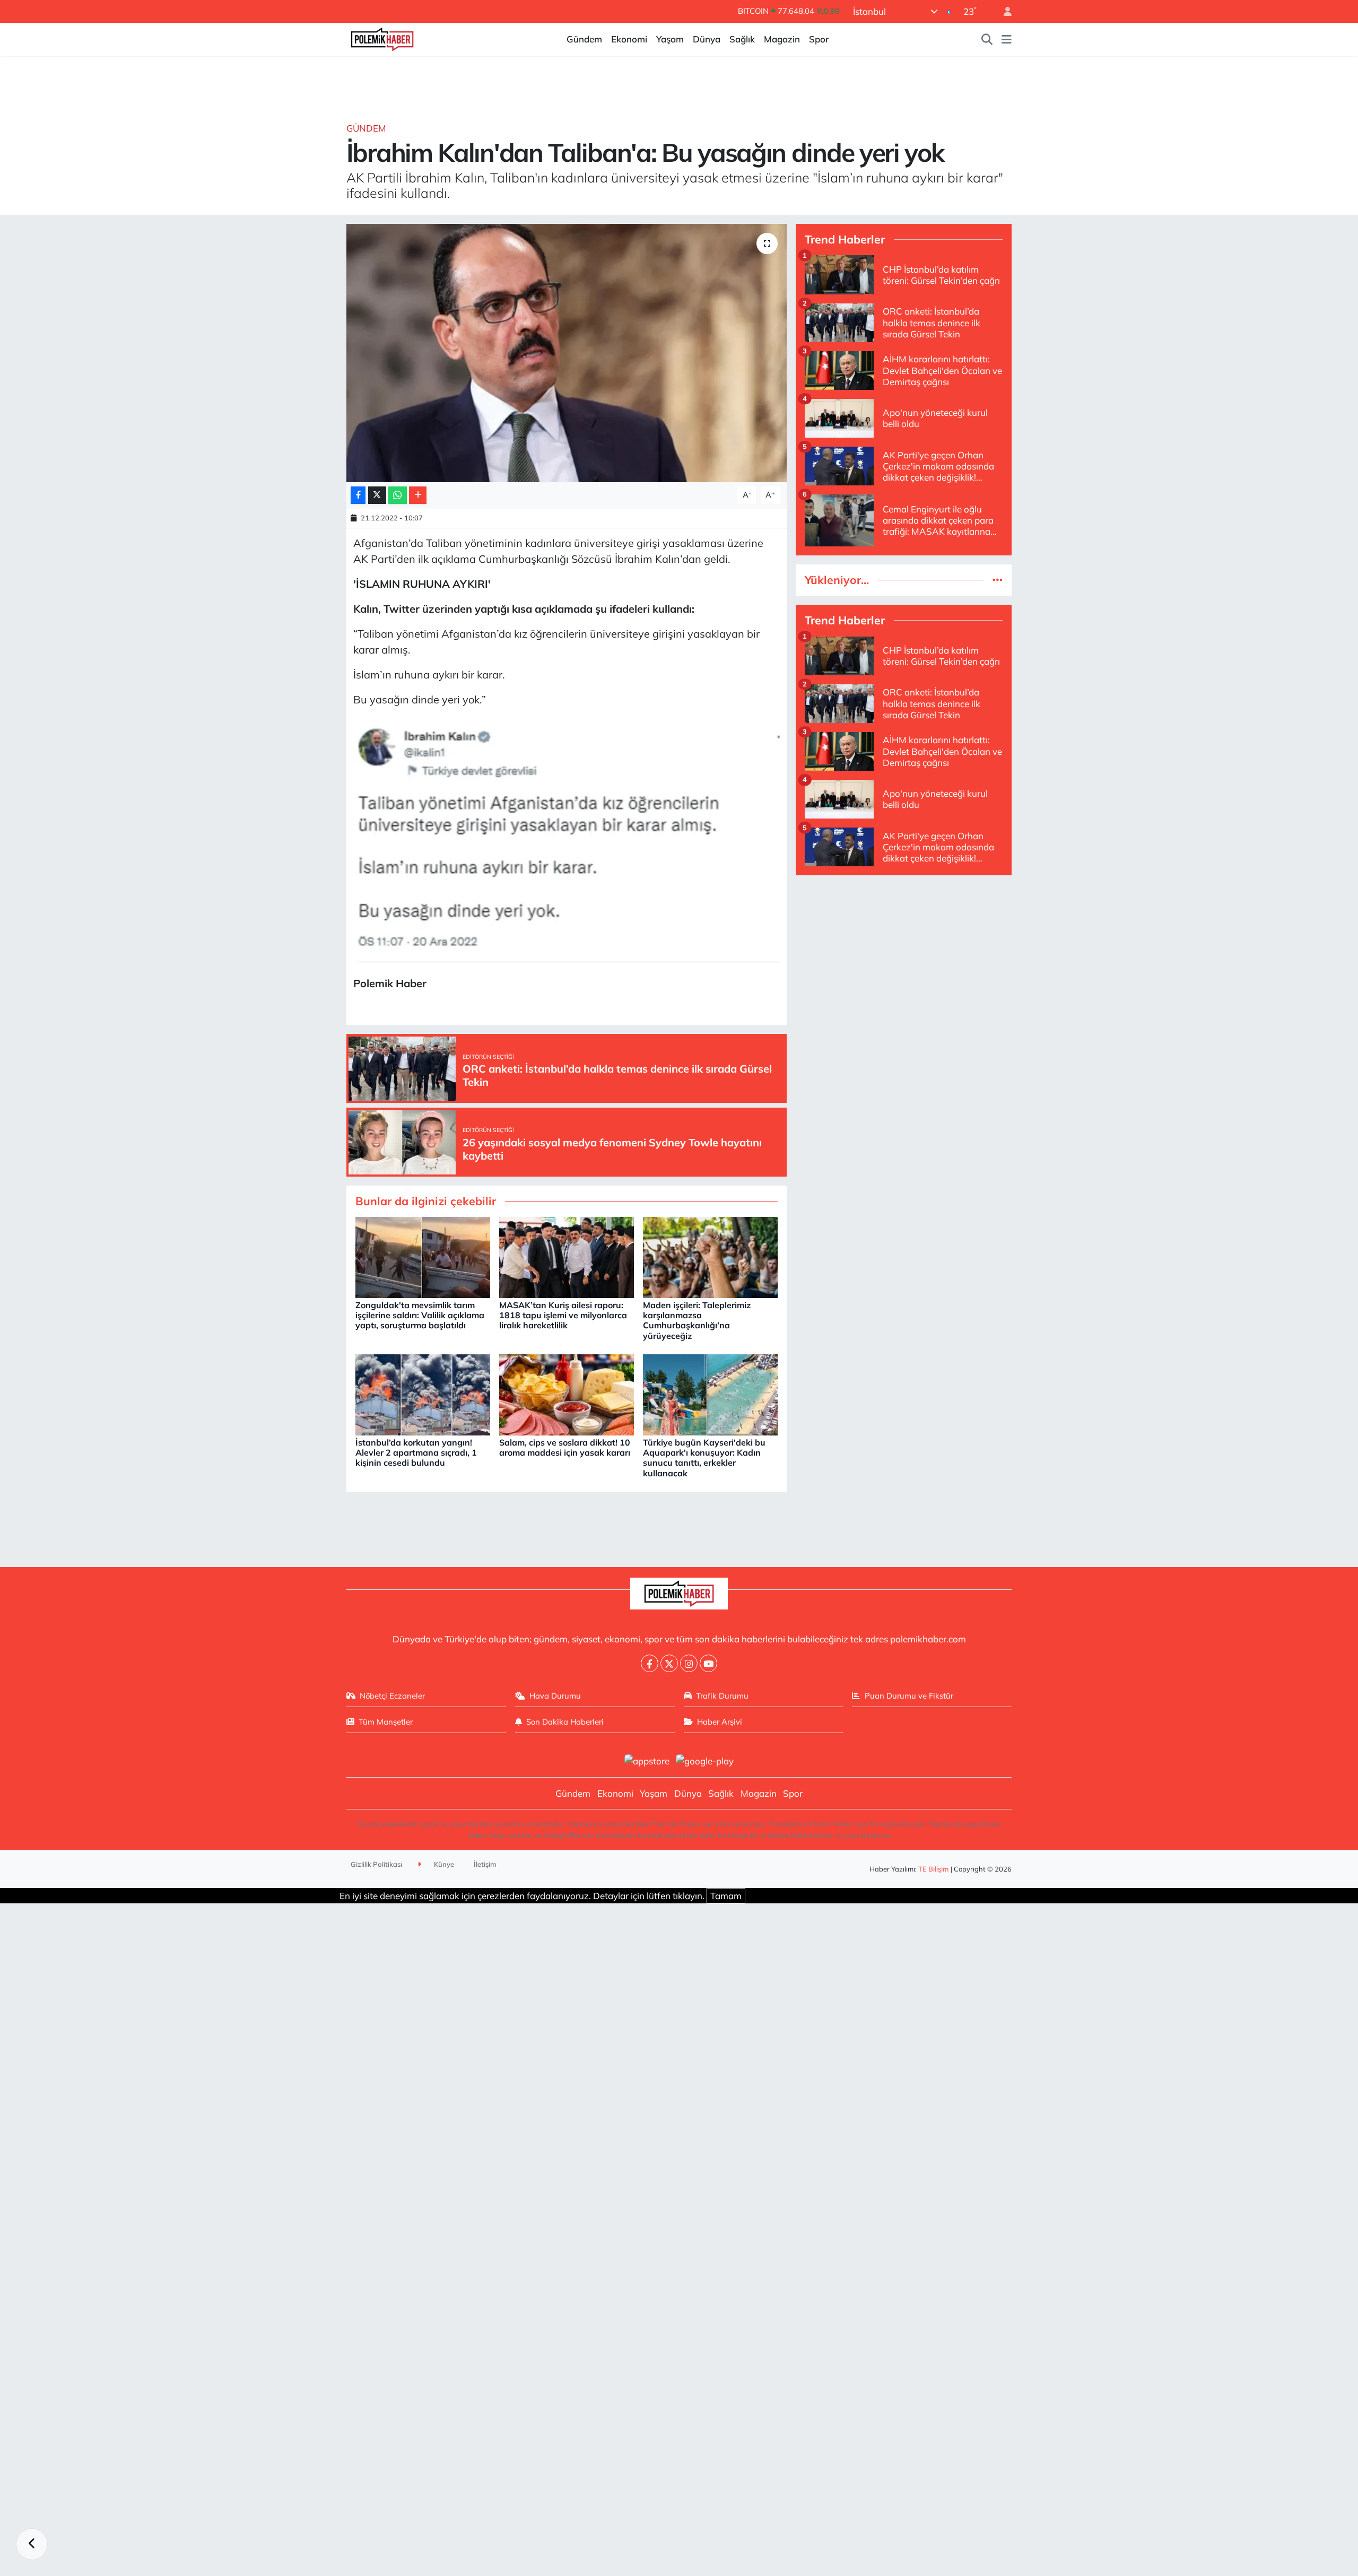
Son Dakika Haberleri (565, 1722)
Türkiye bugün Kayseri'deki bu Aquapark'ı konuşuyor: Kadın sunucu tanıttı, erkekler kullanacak (704, 1458)
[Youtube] (708, 1663)
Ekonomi (629, 39)
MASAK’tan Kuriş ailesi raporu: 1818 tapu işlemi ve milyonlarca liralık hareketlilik (563, 1315)
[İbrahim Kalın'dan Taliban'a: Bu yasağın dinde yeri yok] (567, 353)
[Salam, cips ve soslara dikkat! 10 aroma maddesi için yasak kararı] (567, 1394)
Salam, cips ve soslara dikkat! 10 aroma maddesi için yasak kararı (565, 1447)
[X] (669, 1663)
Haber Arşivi (720, 1722)
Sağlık (742, 39)
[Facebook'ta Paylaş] (358, 495)
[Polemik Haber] (382, 38)
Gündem (584, 39)
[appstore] (647, 1760)
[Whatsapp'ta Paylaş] (398, 495)
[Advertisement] (904, 959)
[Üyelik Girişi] (1003, 11)
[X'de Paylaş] (377, 495)
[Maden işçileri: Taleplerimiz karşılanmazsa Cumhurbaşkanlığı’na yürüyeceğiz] (710, 1256)
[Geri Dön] (32, 2544)
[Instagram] (689, 1663)
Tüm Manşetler (386, 1722)
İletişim (485, 1864)
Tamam (726, 1896)
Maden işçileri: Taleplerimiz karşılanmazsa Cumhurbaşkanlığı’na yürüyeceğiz (697, 1320)
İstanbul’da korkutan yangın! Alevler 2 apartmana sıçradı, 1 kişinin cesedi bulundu (416, 1452)
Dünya (707, 39)
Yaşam (670, 39)
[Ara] (987, 39)
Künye (443, 1864)
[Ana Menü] (1007, 39)
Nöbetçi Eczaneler (392, 1696)
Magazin (782, 39)
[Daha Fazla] (418, 495)
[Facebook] (650, 1663)
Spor (819, 39)
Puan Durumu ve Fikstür (909, 1696)
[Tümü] (998, 580)
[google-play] (705, 1760)
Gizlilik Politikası (376, 1864)
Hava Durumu (555, 1696)
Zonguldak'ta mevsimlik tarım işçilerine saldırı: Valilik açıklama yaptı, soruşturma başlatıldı (420, 1315)
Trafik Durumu (722, 1696)
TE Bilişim (934, 1869)
